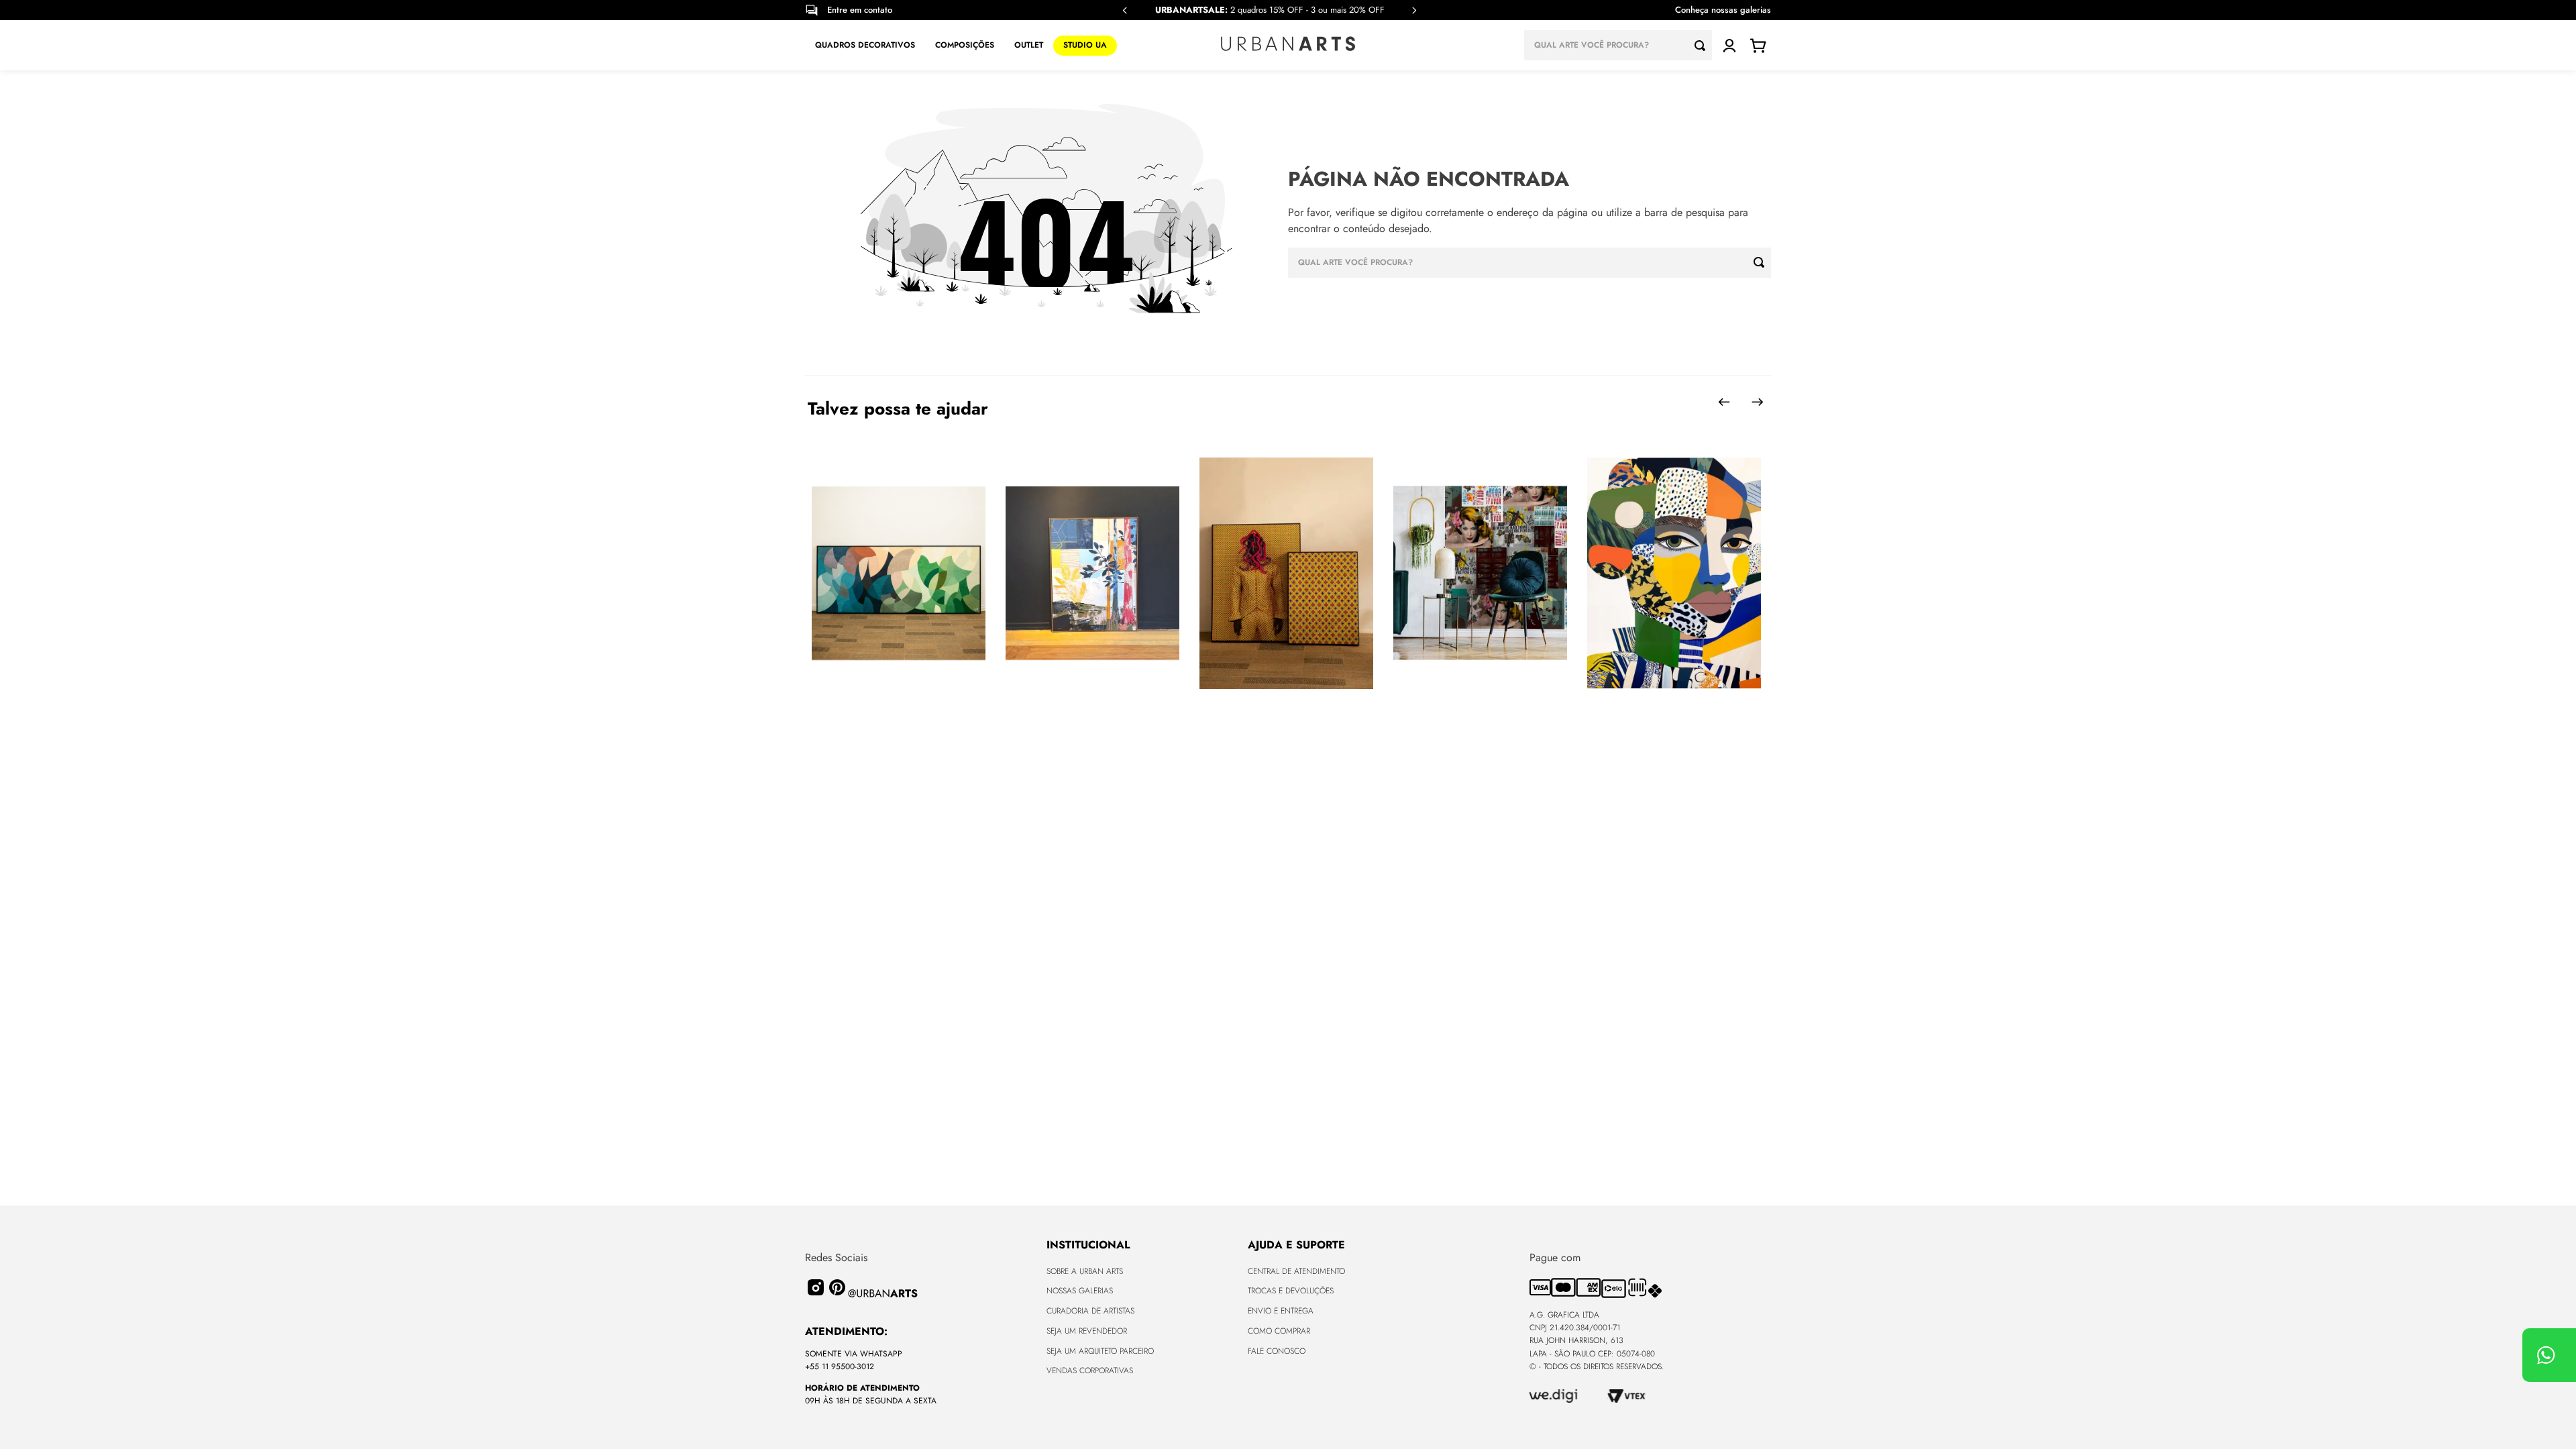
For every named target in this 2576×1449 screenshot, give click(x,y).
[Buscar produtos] (1703, 45)
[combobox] (1618, 45)
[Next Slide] (1414, 10)
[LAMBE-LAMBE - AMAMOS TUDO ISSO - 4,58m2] (1480, 574)
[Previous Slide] (1125, 10)
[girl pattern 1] (1674, 574)
